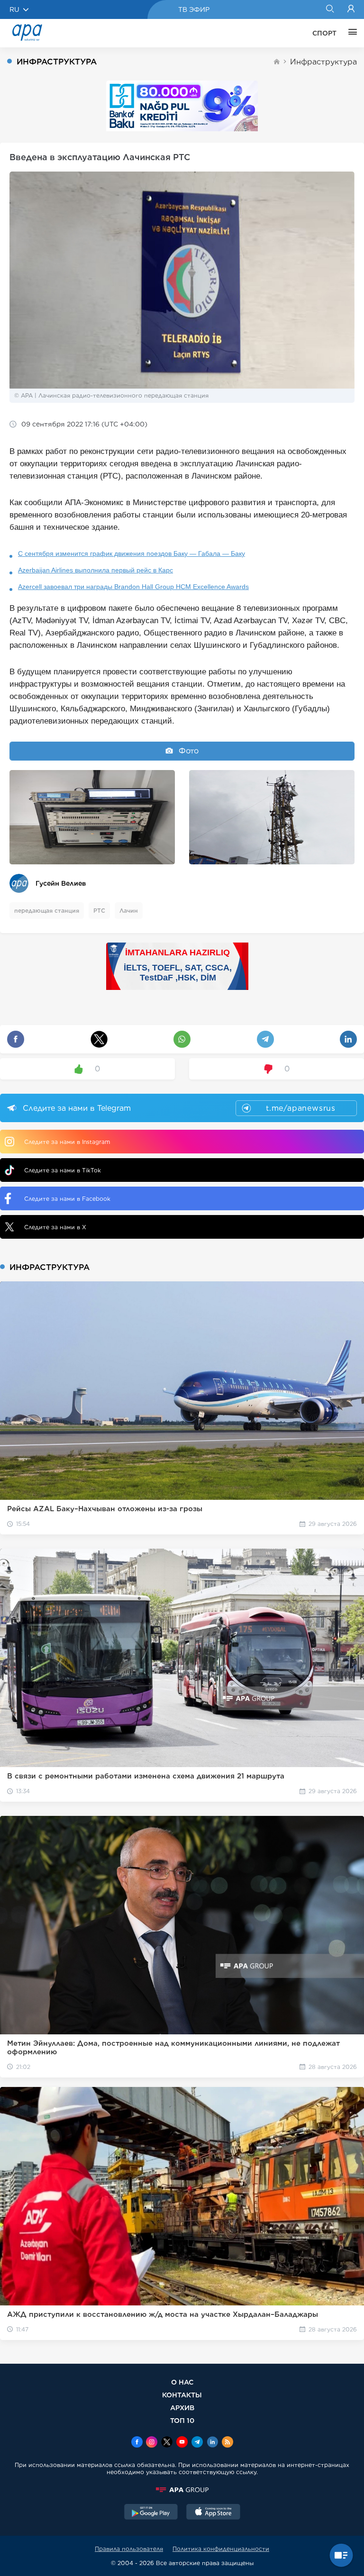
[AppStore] (213, 2513)
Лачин (129, 911)
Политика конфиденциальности (221, 2549)
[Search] (330, 9)
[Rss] (227, 2443)
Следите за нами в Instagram (67, 1142)
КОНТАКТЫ (182, 2395)
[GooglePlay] (151, 2513)
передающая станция (47, 911)
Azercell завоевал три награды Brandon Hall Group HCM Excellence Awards (133, 587)
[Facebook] (137, 2443)
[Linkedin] (212, 2443)
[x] (167, 2443)
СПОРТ (324, 33)
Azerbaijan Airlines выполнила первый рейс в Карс (96, 570)
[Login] (351, 9)
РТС (99, 911)
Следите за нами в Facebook (67, 1199)
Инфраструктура (323, 62)
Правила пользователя (129, 2549)
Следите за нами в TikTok (63, 1170)
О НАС (182, 2382)
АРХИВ (182, 2408)
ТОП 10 (182, 2420)
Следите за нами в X (55, 1227)
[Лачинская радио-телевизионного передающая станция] (92, 817)
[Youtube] (182, 2443)
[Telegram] (197, 2443)
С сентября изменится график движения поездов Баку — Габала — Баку (132, 553)
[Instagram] (152, 2443)
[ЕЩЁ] (350, 33)
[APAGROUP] (182, 2490)
